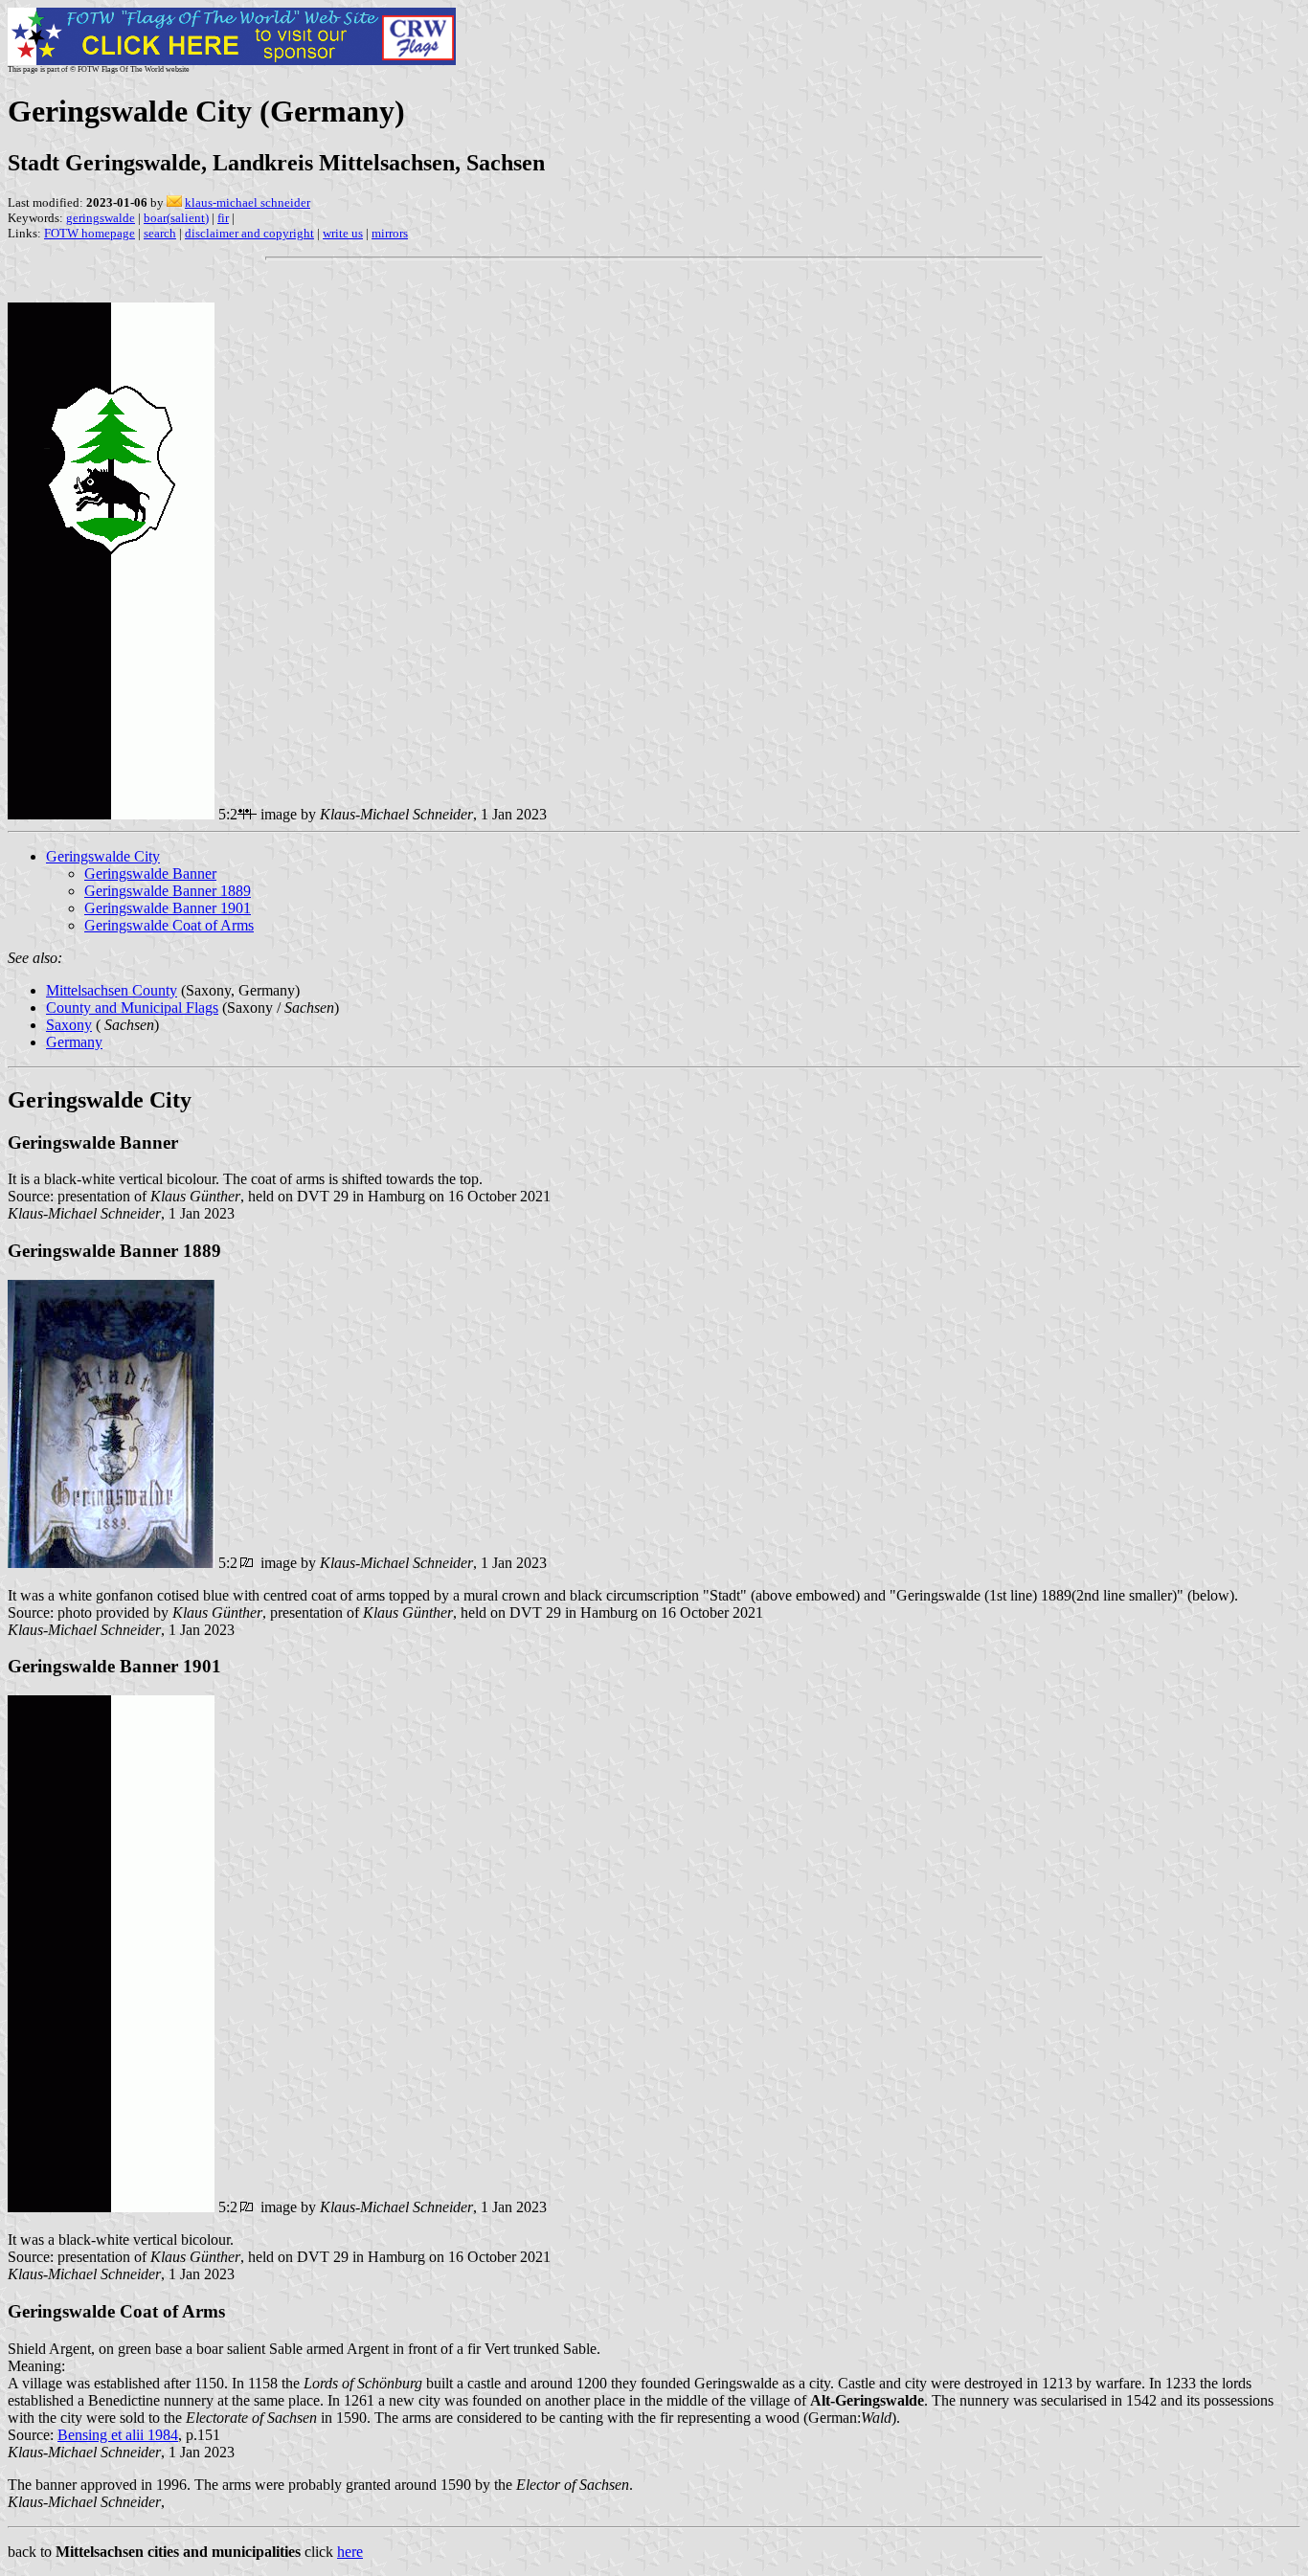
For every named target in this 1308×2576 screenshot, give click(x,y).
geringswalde (101, 218)
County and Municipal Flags (132, 1008)
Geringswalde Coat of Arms (169, 925)
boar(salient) (176, 218)
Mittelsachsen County (112, 990)
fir (223, 218)
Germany (74, 1042)
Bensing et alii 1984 (118, 2435)
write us (343, 233)
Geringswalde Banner (150, 874)
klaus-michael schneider (248, 202)
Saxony (69, 1025)
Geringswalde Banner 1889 (168, 891)
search (160, 233)
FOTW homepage (90, 233)
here (350, 2552)
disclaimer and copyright (249, 233)
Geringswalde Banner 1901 (168, 908)
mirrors (390, 233)
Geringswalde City (103, 856)
